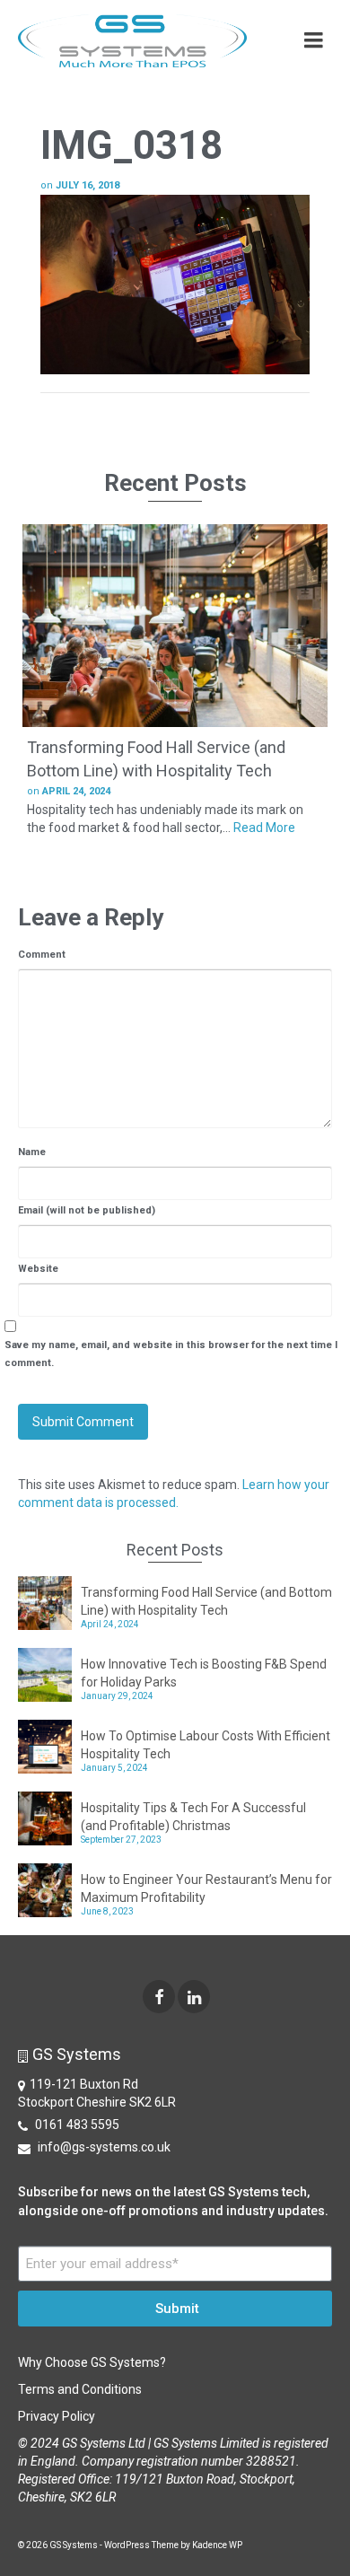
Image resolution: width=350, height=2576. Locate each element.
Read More (264, 828)
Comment (42, 955)
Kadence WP (217, 2545)
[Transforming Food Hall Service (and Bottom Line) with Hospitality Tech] (175, 626)
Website (38, 1269)
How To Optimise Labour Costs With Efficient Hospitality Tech (206, 1745)
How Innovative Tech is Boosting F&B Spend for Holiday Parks (204, 1673)
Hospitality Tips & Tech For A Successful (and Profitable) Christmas (193, 1817)
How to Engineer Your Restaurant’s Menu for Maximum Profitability (206, 1888)
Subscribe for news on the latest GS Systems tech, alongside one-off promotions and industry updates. (173, 2201)
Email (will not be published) (87, 1210)
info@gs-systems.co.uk (103, 2147)
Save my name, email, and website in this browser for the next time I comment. (171, 1354)
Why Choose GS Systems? (92, 2362)
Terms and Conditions (80, 2389)
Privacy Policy (57, 2416)
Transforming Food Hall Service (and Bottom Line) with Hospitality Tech (206, 1601)
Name (32, 1152)
